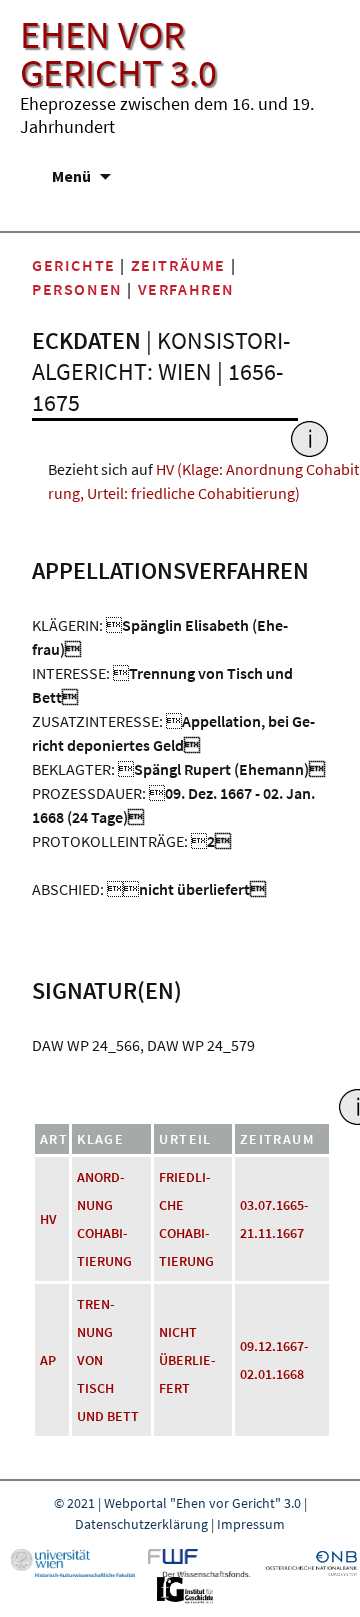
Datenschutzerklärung (141, 1524)
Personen (77, 289)
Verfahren (186, 289)
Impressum (251, 1524)
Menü (71, 176)
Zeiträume (178, 265)
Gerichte (74, 265)
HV (48, 1219)
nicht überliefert (187, 1360)
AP (48, 1360)
